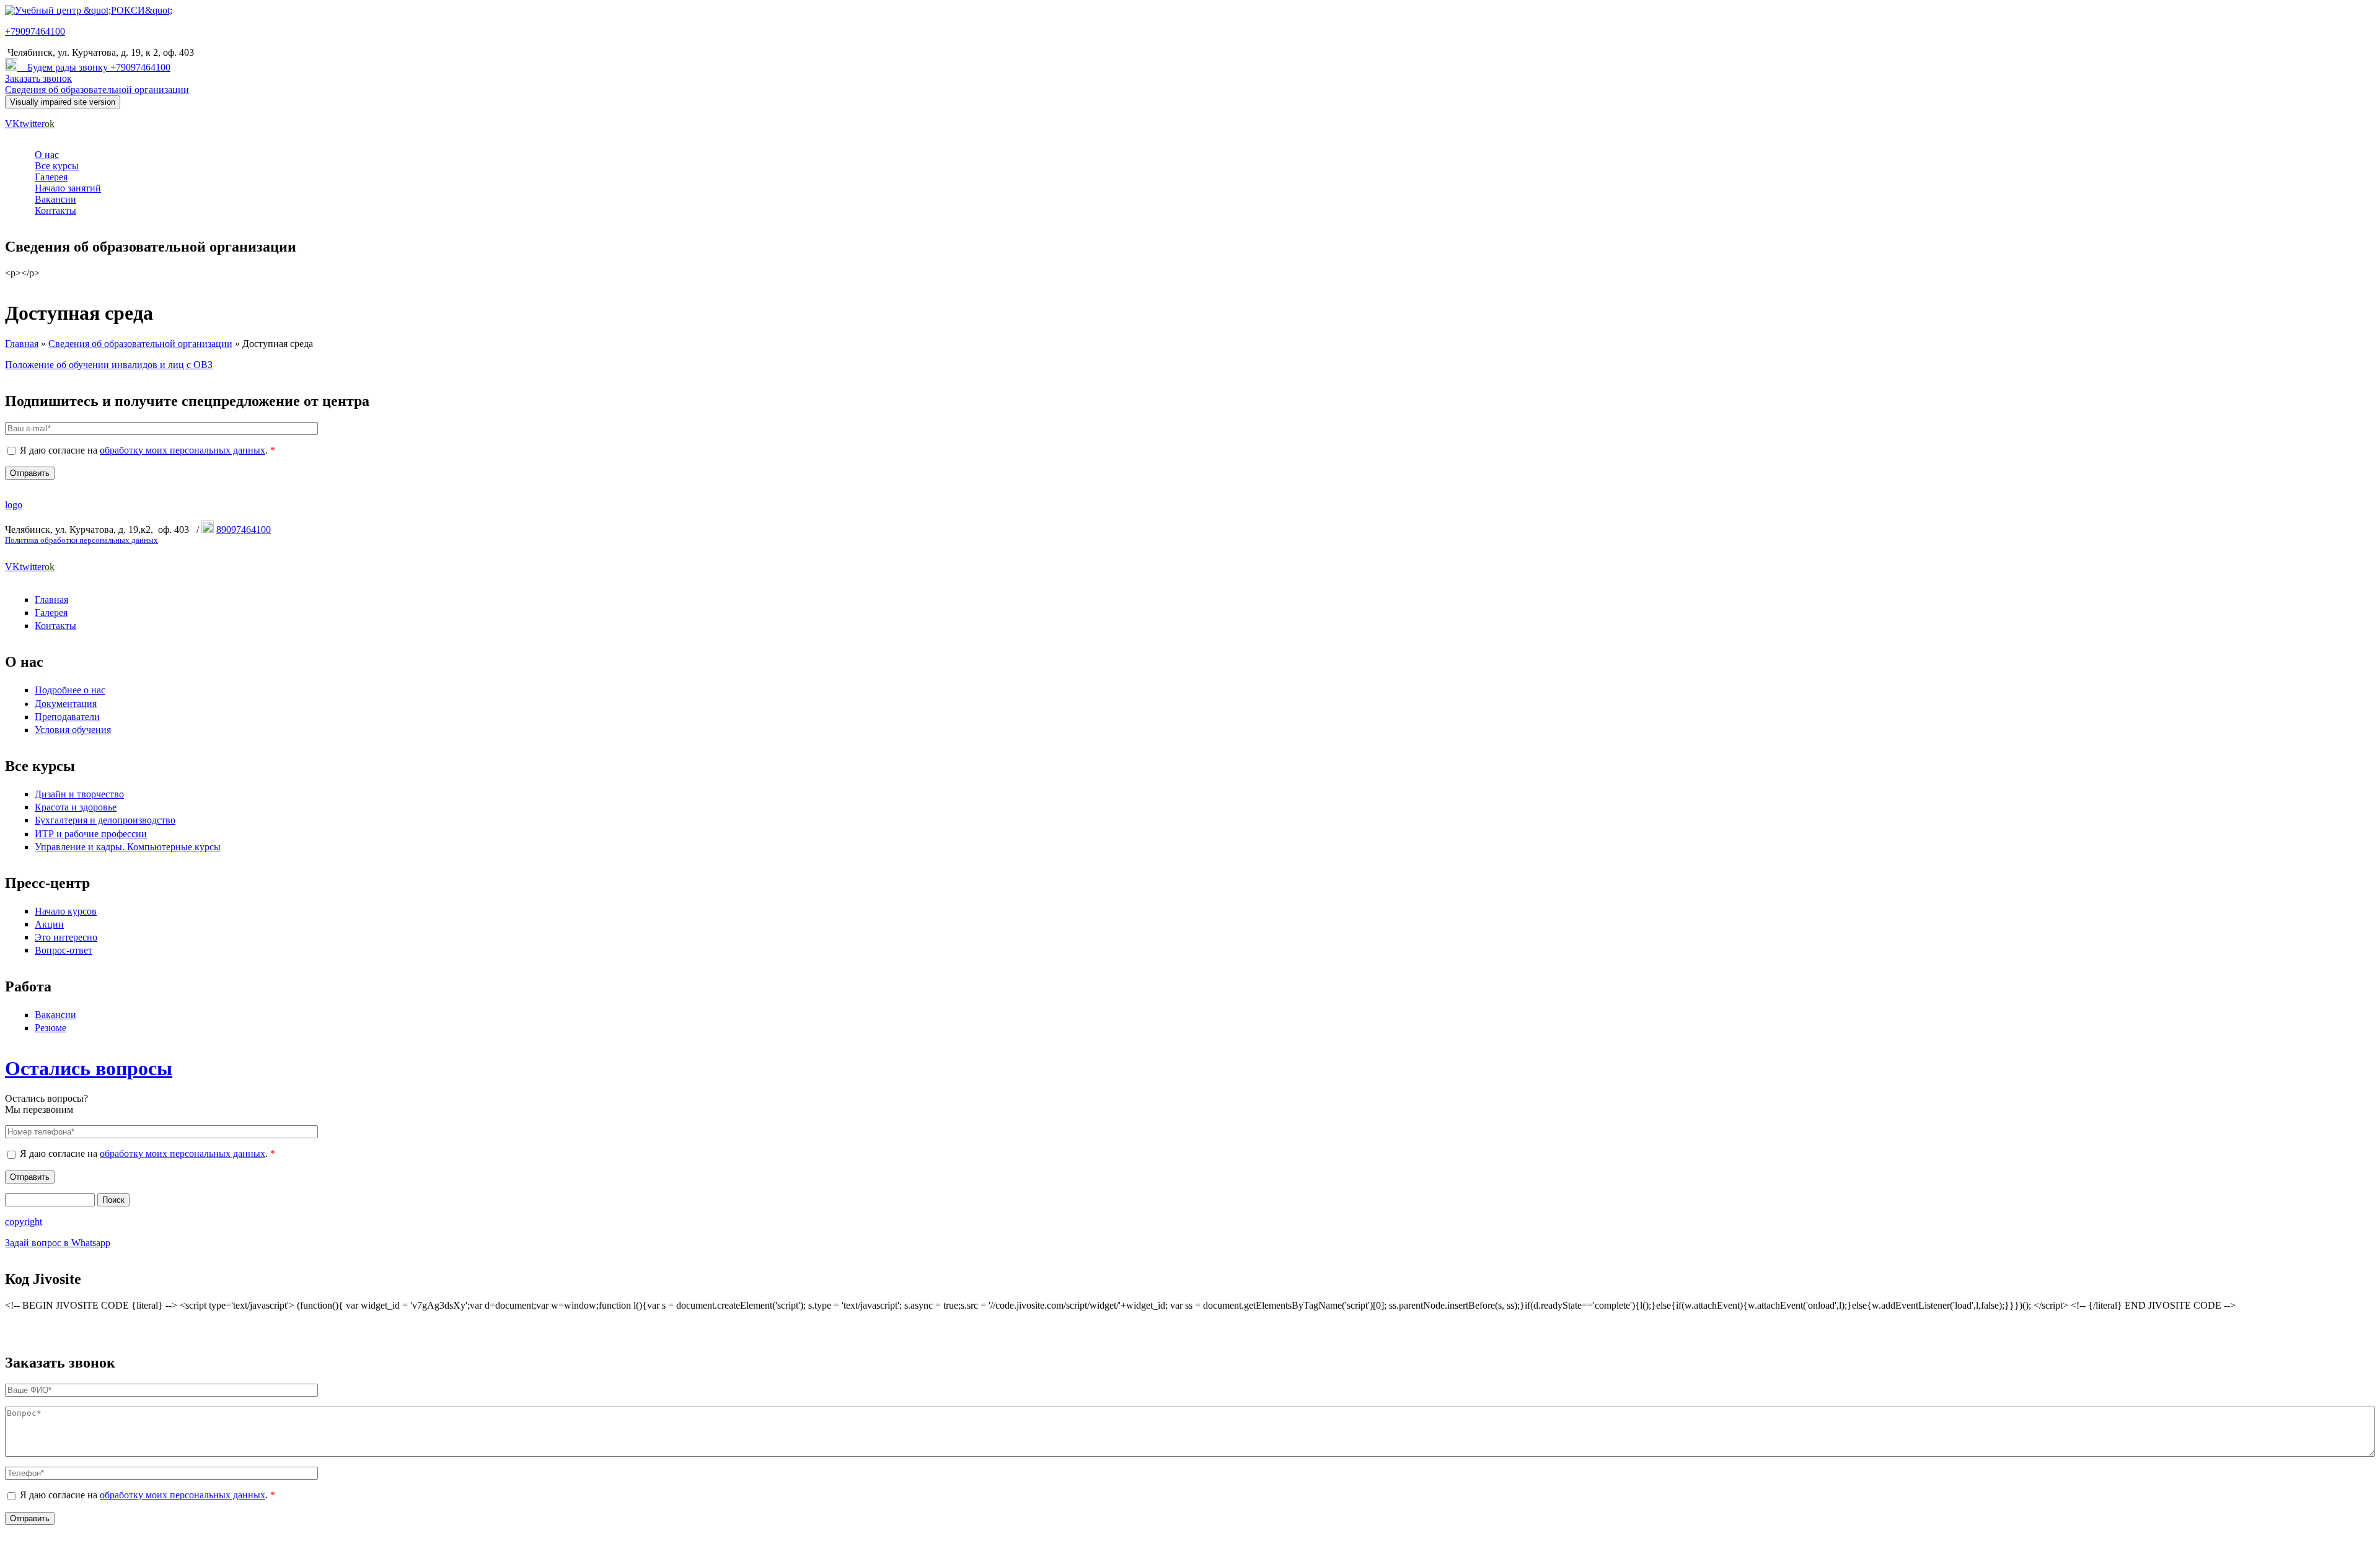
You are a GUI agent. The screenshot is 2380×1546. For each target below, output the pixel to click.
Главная (22, 344)
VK (12, 124)
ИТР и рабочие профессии (91, 834)
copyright (24, 1222)
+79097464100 (35, 31)
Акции (49, 924)
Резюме (51, 1028)
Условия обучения (73, 730)
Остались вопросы (89, 1068)
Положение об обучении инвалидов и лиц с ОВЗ (109, 365)
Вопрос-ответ (64, 950)
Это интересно (66, 937)
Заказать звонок (38, 78)
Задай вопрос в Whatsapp (58, 1243)
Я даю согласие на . (148, 450)
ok (50, 124)
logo (14, 505)
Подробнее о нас (70, 690)
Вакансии (55, 199)
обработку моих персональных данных (183, 450)
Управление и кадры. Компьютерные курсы (128, 847)
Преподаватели (67, 717)
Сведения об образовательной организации (97, 90)
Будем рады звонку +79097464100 (99, 67)
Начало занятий (68, 188)
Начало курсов (66, 911)
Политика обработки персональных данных (82, 540)
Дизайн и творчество (79, 794)
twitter (32, 124)
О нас (47, 155)
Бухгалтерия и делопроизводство (105, 820)
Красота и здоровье (76, 807)
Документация (66, 704)
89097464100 (244, 529)
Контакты (55, 210)
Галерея (51, 177)
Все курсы (57, 166)
